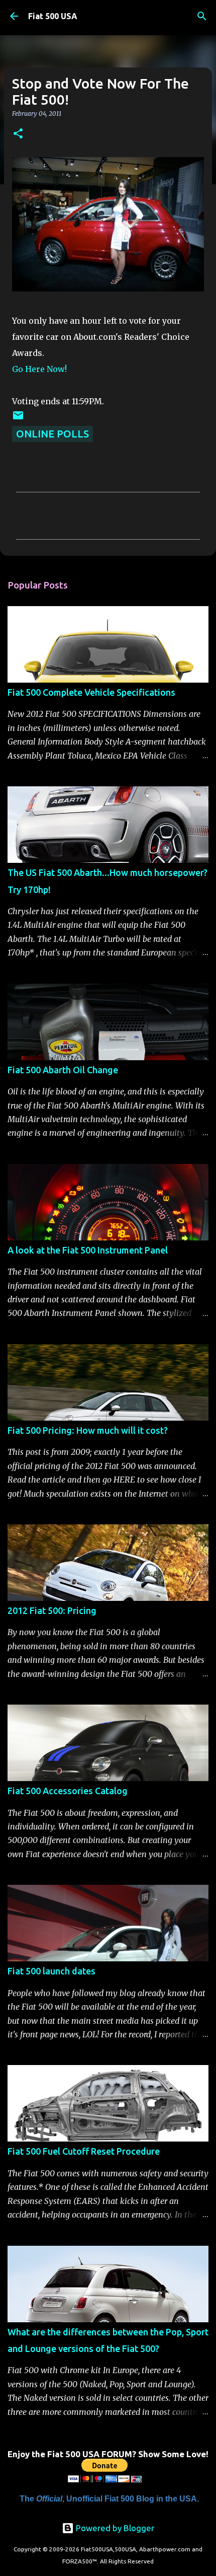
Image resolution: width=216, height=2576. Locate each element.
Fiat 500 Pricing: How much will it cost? (88, 1430)
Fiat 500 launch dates (51, 1971)
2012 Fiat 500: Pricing (52, 1610)
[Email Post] (18, 418)
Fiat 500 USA (53, 16)
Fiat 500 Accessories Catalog (68, 1791)
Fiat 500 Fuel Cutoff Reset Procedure (84, 2151)
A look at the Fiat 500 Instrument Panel (88, 1250)
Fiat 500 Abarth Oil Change (63, 1070)
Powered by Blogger (114, 2528)
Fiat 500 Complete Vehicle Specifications (91, 692)
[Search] (202, 16)
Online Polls (52, 434)
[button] (18, 134)
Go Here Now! (39, 369)
